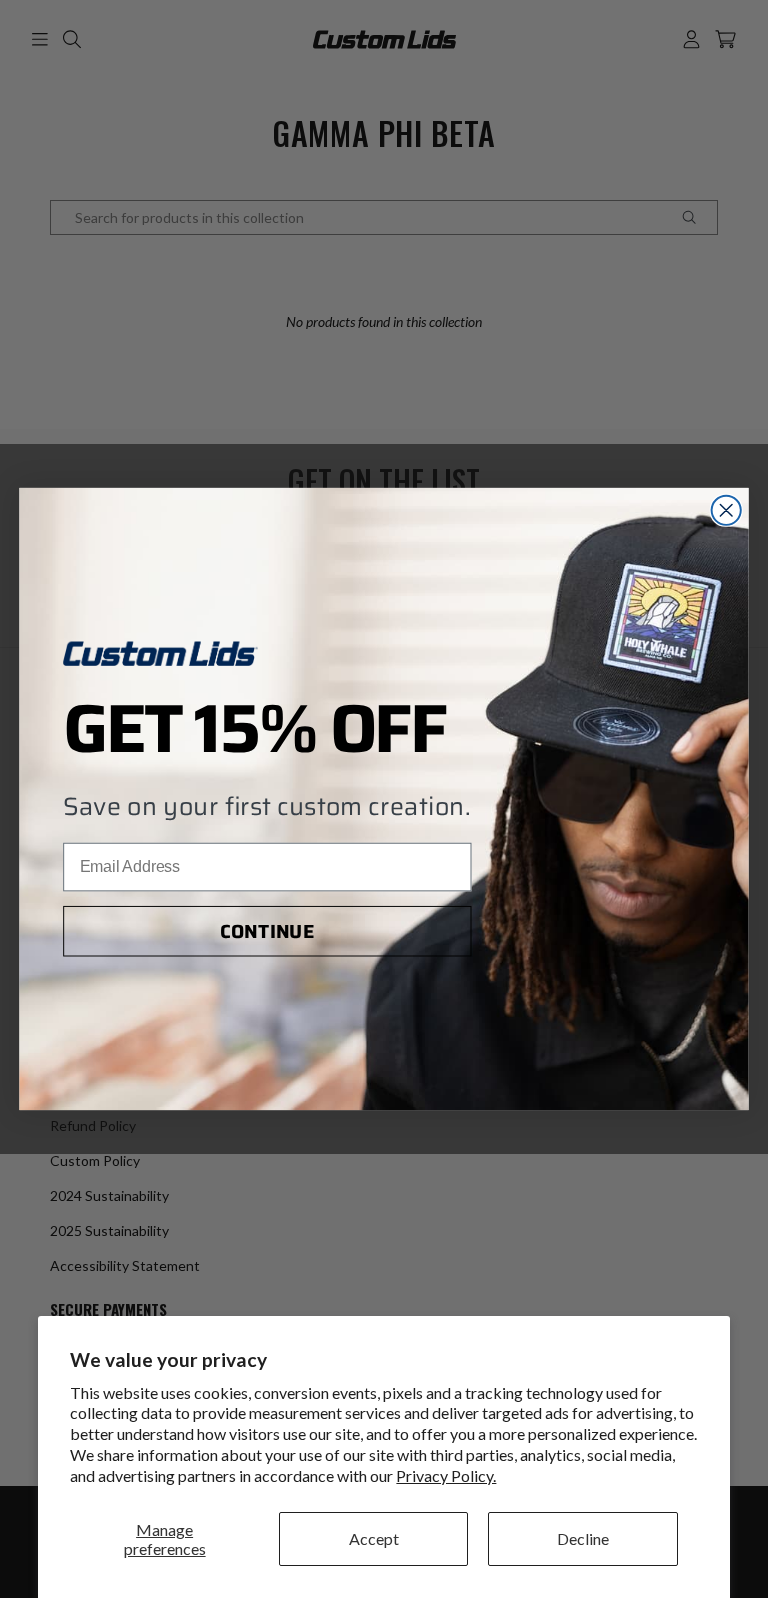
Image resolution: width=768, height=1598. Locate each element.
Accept (374, 1538)
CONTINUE (267, 931)
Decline (583, 1538)
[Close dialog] (726, 510)
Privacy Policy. (446, 1475)
